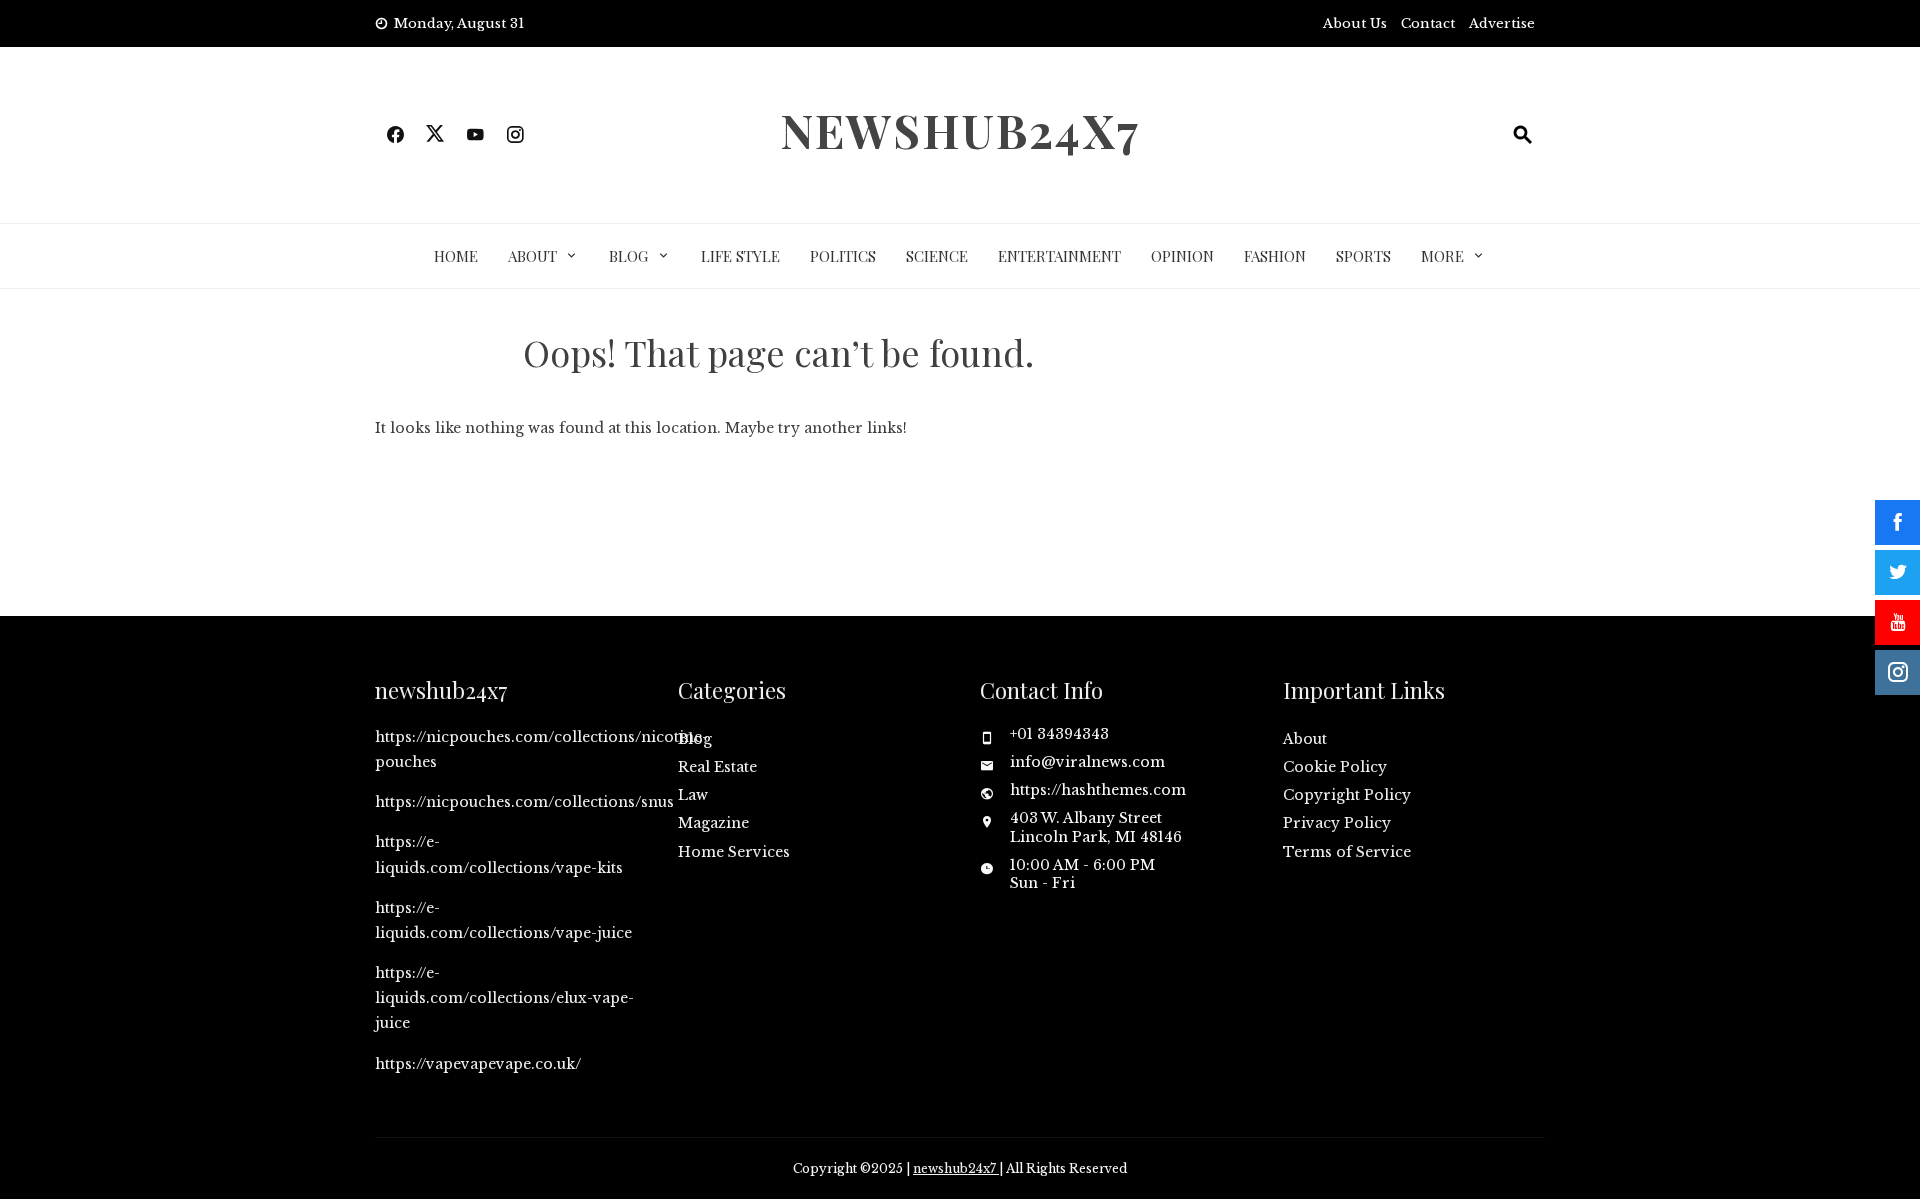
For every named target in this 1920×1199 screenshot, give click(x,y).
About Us (1355, 23)
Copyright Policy (1347, 795)
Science (937, 256)
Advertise (1502, 23)
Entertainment (1059, 256)
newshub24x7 (960, 130)
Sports (1363, 256)
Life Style (740, 256)
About (532, 256)
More (1442, 256)
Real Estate (717, 767)
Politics (843, 256)
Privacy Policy (1337, 823)
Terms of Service (1347, 852)
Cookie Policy (1335, 767)
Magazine (713, 823)
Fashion (1275, 256)
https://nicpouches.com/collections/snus (524, 802)
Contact (1428, 23)
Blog (628, 256)
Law (693, 795)
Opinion (1182, 256)
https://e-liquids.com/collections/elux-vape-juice (504, 998)
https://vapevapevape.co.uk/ (478, 1064)
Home (456, 256)
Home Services (734, 852)
